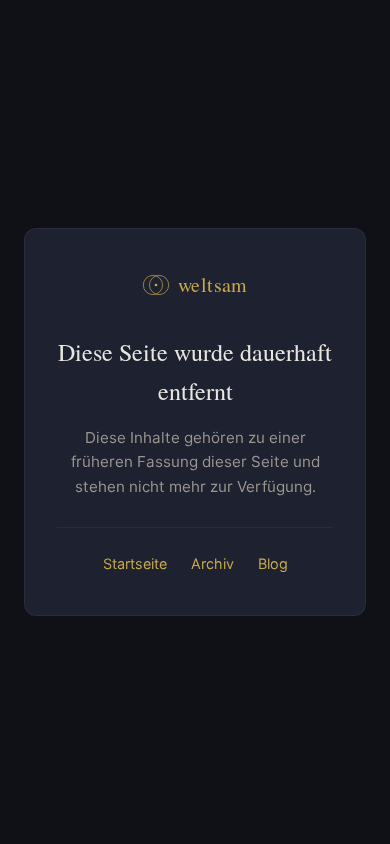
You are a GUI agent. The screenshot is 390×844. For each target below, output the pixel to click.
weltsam (213, 284)
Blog (273, 563)
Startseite (135, 563)
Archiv (212, 563)
